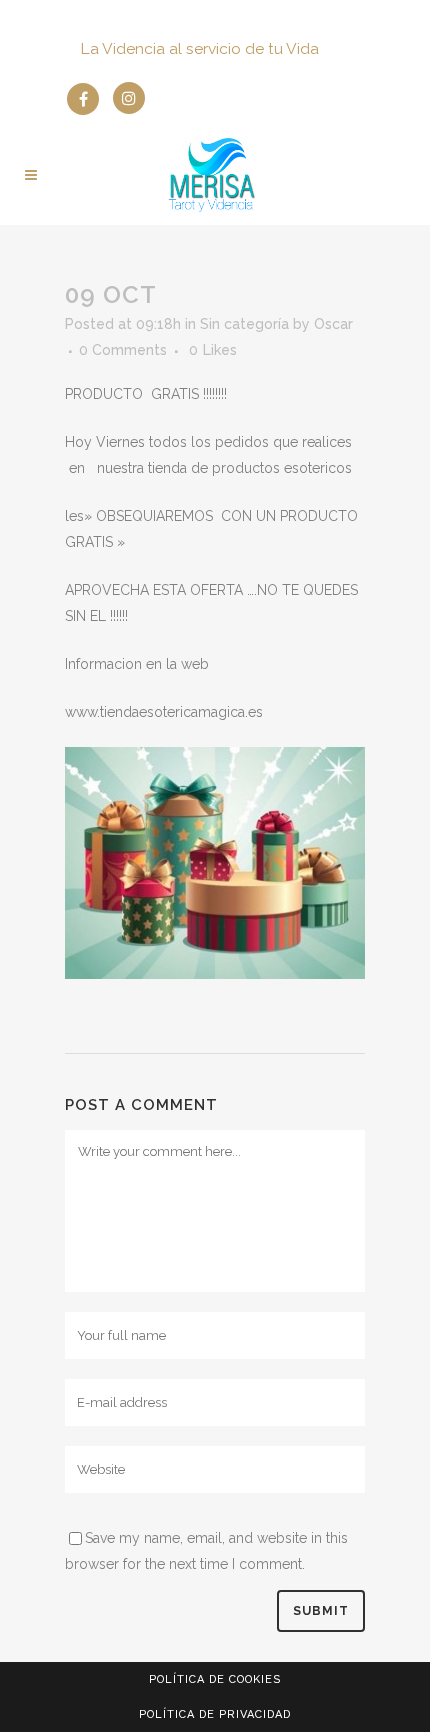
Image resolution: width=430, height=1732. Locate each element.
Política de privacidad (215, 1714)
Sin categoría (244, 324)
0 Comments (123, 350)
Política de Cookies (215, 1679)
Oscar (333, 324)
